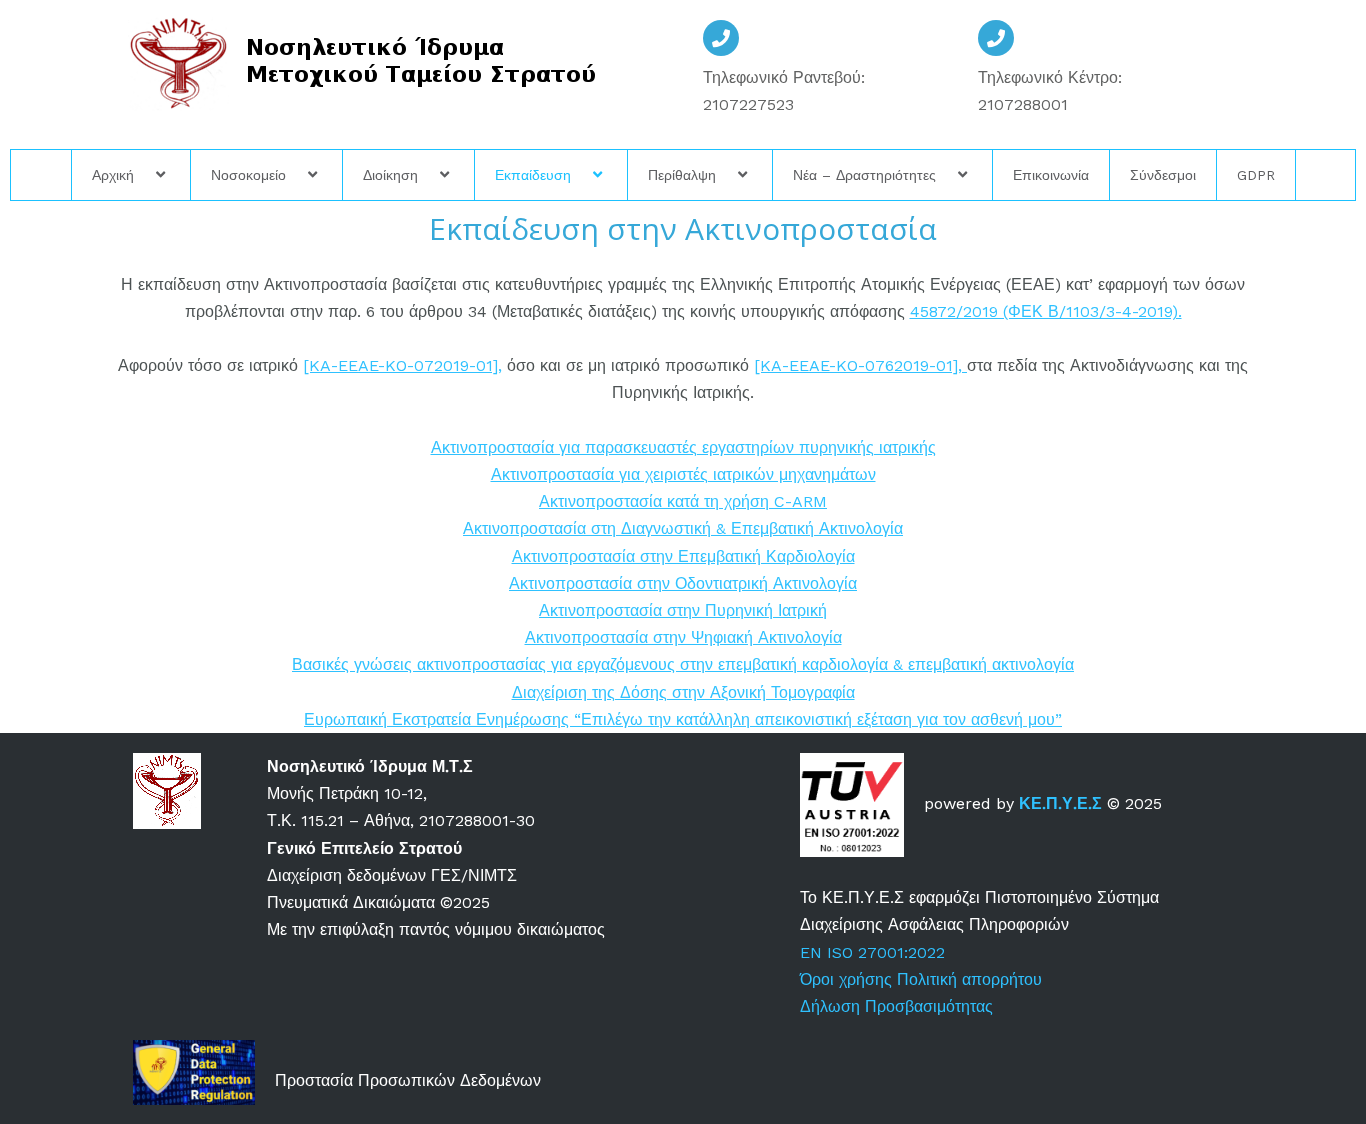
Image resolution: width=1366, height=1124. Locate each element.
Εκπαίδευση (533, 175)
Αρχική (113, 175)
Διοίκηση (390, 175)
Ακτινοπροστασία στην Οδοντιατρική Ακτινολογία (683, 583)
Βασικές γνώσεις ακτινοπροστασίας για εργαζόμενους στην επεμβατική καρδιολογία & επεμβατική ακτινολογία (683, 664)
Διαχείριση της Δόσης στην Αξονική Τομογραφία (683, 692)
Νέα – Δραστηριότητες (864, 175)
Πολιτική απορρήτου (972, 979)
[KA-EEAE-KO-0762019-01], (860, 365)
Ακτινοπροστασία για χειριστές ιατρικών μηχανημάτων (683, 474)
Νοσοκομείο (248, 175)
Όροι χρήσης (846, 979)
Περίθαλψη (682, 175)
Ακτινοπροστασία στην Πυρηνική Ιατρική (683, 610)
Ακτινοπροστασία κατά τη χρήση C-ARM (683, 501)
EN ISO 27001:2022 (872, 952)
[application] (142, 175)
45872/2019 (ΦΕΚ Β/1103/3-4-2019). (1046, 311)
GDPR (1256, 175)
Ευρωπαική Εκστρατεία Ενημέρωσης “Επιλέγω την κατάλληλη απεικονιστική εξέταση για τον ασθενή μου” (683, 719)
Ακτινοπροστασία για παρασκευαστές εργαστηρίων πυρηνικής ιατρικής (683, 447)
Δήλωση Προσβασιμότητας (896, 1006)
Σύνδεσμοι (1163, 175)
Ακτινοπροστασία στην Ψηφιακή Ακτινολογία (683, 637)
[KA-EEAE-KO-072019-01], (402, 365)
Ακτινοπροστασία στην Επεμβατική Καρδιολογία (683, 556)
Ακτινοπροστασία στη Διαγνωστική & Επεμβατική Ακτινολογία (683, 528)
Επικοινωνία (1051, 175)
